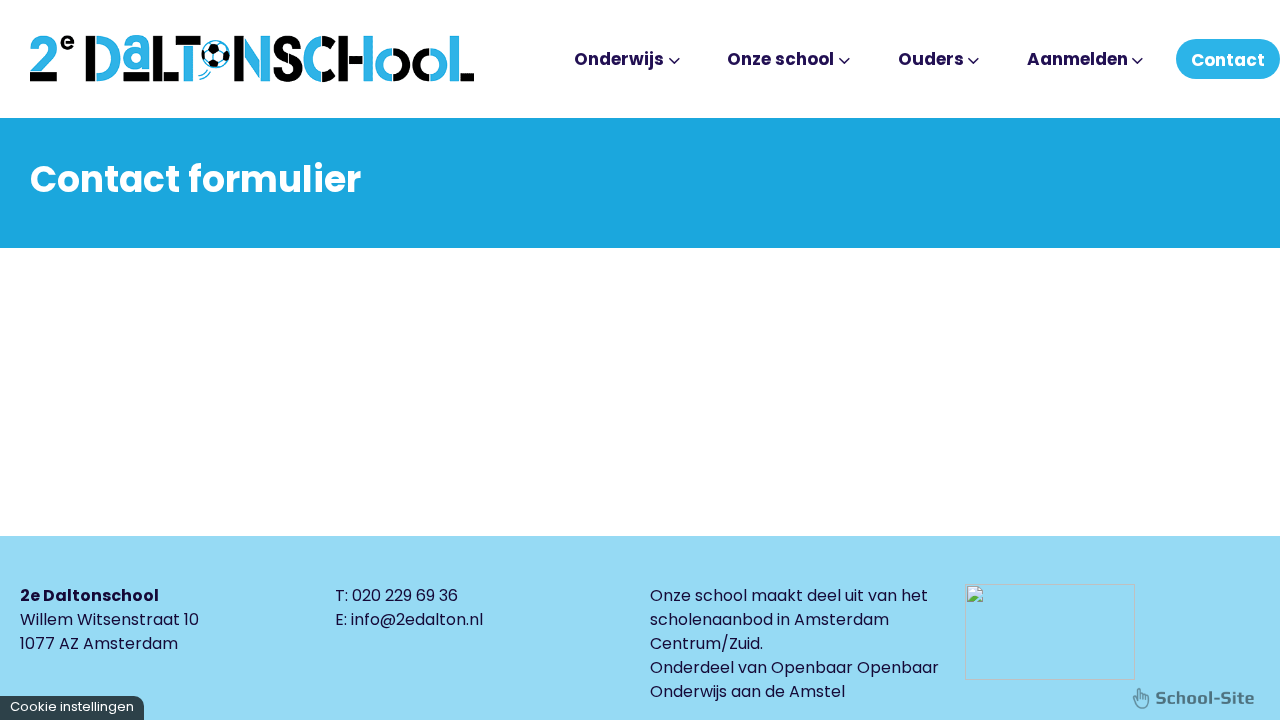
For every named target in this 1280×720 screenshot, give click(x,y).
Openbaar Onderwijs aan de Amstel (794, 679)
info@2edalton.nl (417, 619)
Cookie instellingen (72, 706)
